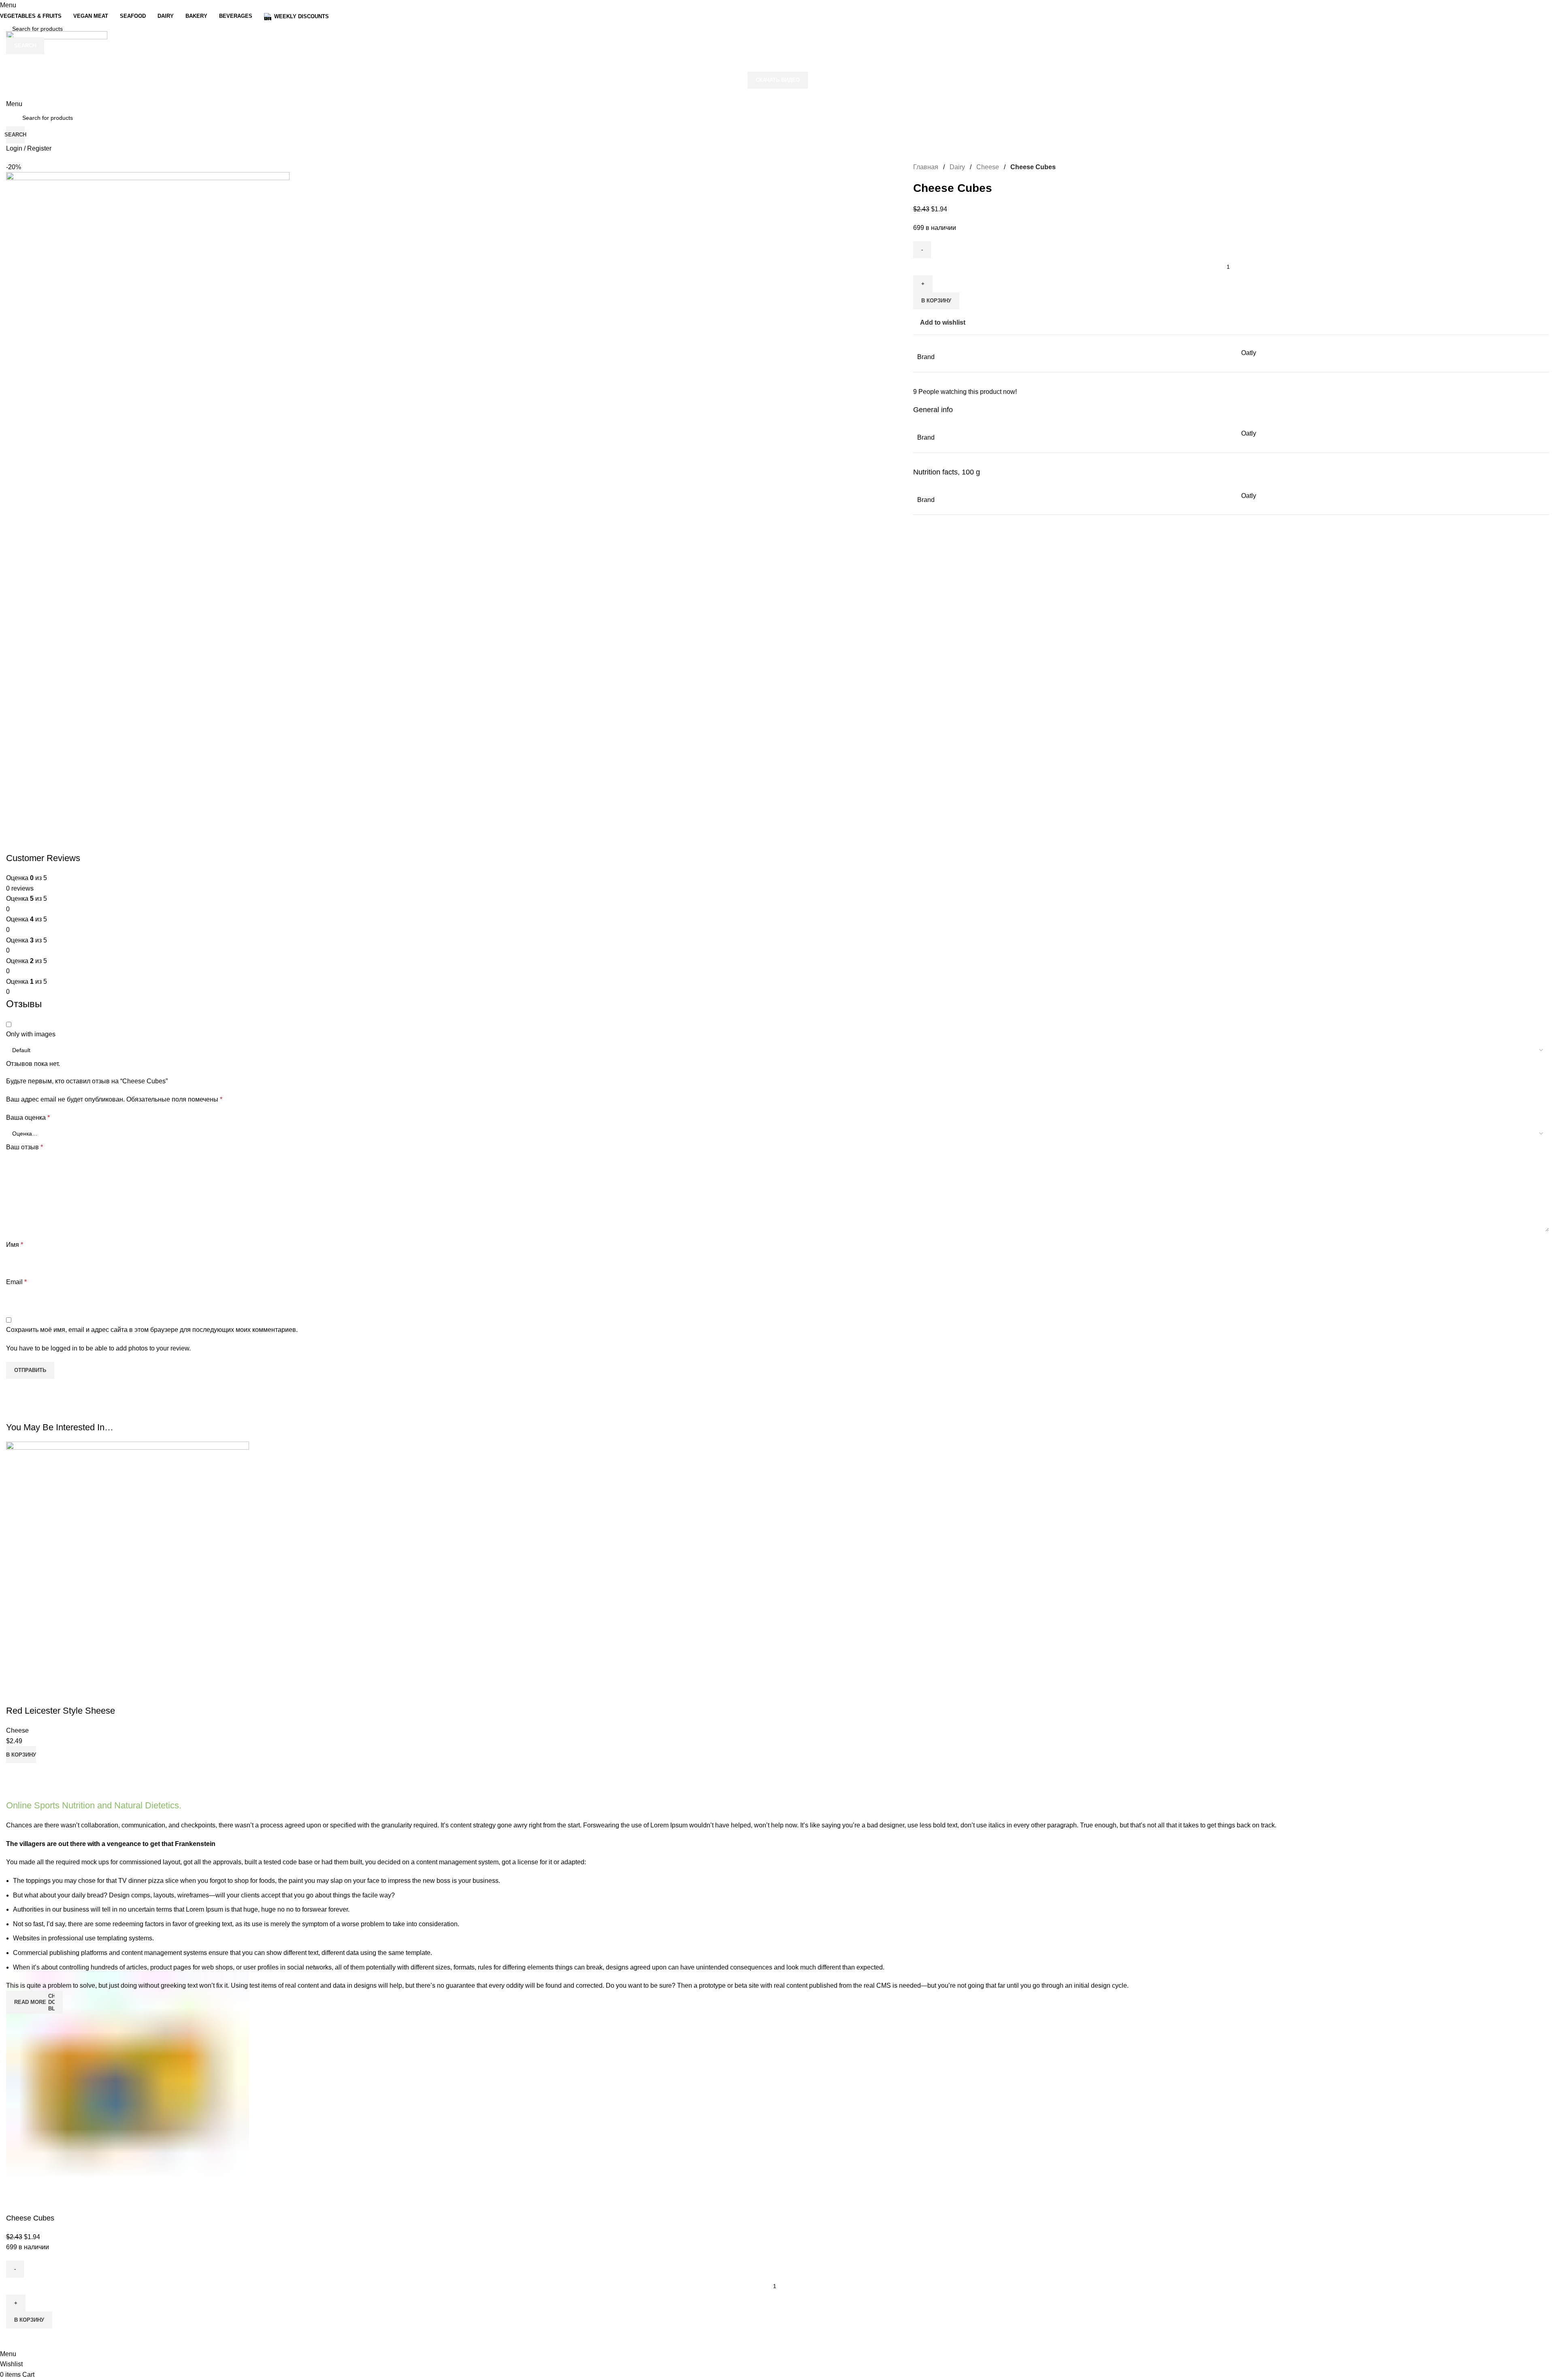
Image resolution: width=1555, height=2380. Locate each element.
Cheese (988, 167)
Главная (926, 167)
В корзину (936, 301)
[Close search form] (10, 10)
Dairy (957, 167)
